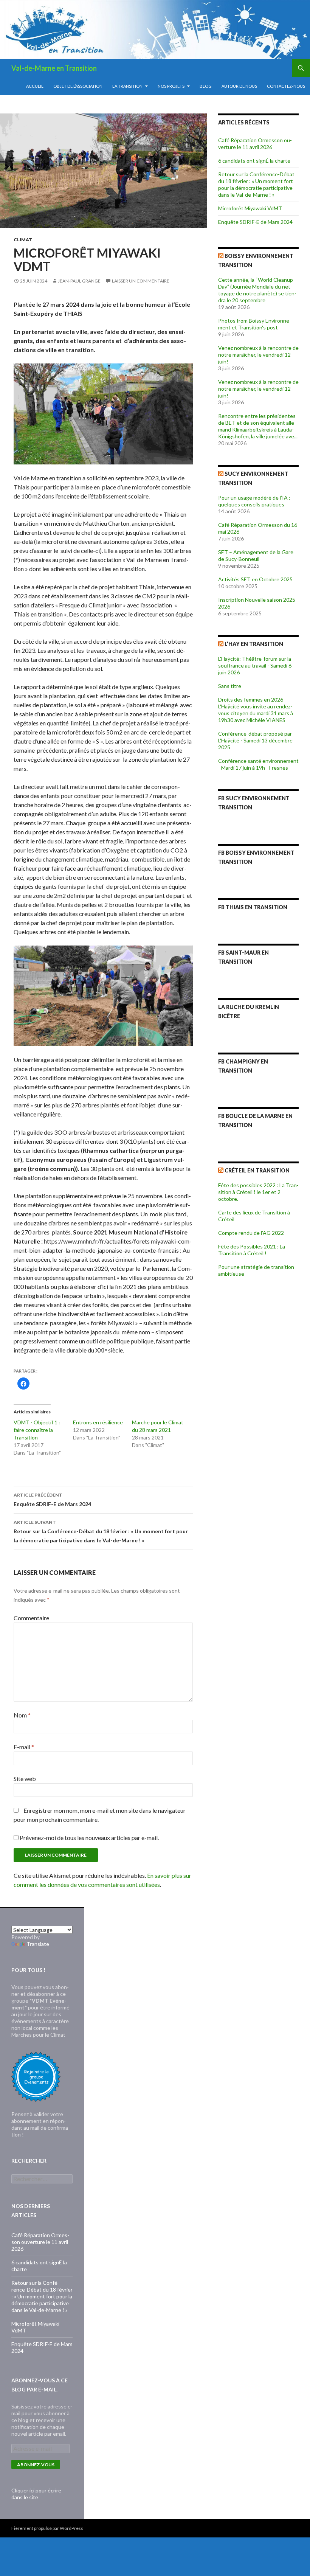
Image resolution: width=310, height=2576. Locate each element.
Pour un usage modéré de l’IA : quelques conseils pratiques (254, 501)
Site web (25, 1779)
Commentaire (31, 1618)
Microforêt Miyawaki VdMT (250, 208)
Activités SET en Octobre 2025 (255, 579)
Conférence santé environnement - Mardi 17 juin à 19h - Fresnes (258, 764)
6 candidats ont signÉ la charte (254, 161)
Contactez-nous (286, 86)
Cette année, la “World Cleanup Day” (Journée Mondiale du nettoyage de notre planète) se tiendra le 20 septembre (257, 290)
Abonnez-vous (36, 2465)
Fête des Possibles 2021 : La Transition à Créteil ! (252, 1250)
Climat (23, 240)
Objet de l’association (78, 86)
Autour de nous (239, 86)
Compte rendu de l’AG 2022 (251, 1233)
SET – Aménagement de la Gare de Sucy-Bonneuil (256, 555)
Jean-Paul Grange (79, 281)
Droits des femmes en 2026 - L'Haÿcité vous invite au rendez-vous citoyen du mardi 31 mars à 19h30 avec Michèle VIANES (256, 710)
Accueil (35, 86)
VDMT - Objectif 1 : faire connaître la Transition (37, 1430)
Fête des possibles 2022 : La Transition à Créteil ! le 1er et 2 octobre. (258, 1192)
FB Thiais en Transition (253, 907)
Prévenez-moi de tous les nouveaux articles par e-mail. (89, 1838)
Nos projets (171, 86)
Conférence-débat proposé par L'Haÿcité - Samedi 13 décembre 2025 (255, 740)
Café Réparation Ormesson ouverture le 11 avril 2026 (255, 144)
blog (206, 86)
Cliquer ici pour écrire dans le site (36, 2494)
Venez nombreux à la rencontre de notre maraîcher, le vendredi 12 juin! (258, 355)
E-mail (24, 1747)
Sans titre (230, 686)
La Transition (127, 86)
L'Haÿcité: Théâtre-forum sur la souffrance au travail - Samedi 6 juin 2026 (255, 665)
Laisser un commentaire (141, 281)
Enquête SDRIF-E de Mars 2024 (52, 1500)
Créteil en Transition (257, 1170)
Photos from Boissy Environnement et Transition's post (255, 324)
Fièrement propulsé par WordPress (47, 2528)
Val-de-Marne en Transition (54, 68)
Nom (22, 1715)
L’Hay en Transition (254, 644)
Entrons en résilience (98, 1422)
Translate (38, 1944)
